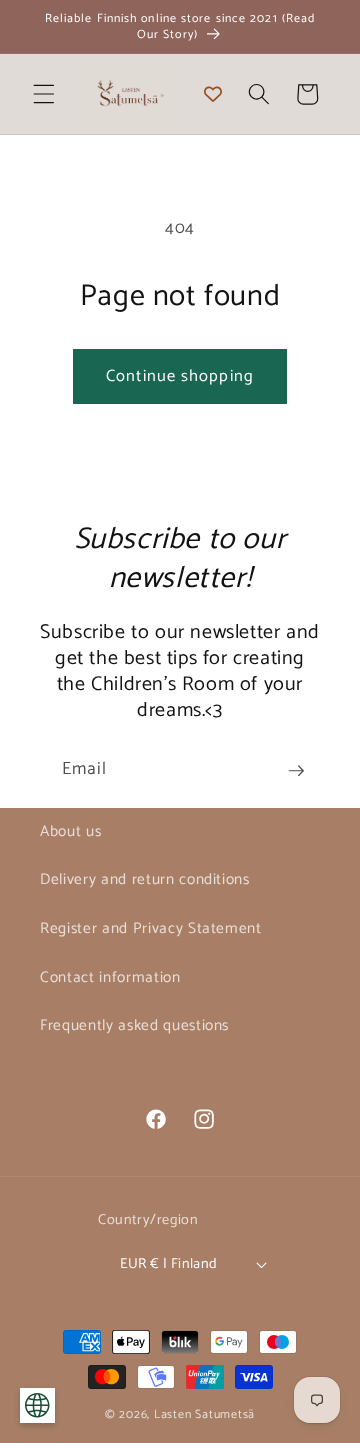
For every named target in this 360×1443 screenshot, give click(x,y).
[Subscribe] (296, 771)
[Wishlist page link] (213, 94)
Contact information (110, 977)
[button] (44, 94)
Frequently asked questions (134, 1025)
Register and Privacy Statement (151, 928)
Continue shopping (180, 376)
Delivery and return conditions (145, 879)
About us (70, 831)
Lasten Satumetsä (204, 1415)
